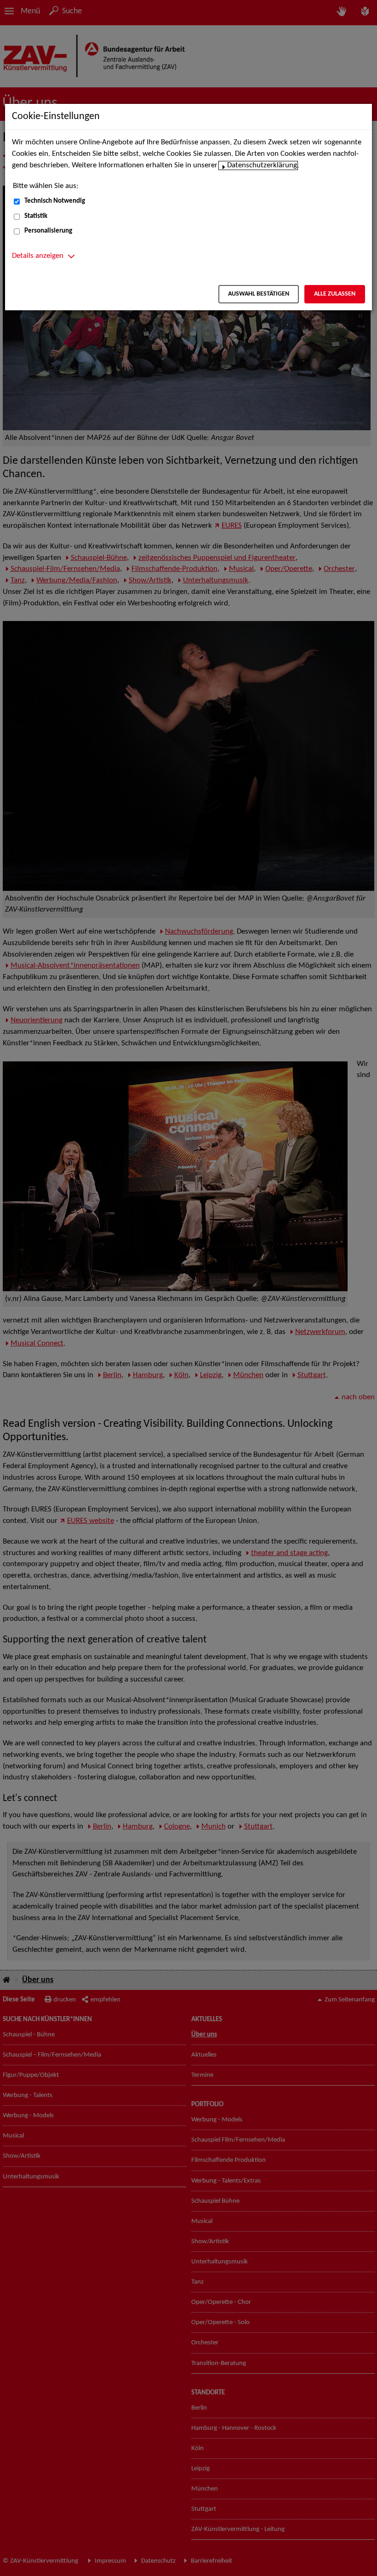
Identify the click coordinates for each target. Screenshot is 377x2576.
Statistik (36, 216)
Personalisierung (48, 231)
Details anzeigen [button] (38, 256)
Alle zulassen (335, 294)
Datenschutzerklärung (262, 165)
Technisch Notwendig (55, 201)
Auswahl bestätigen (259, 294)
